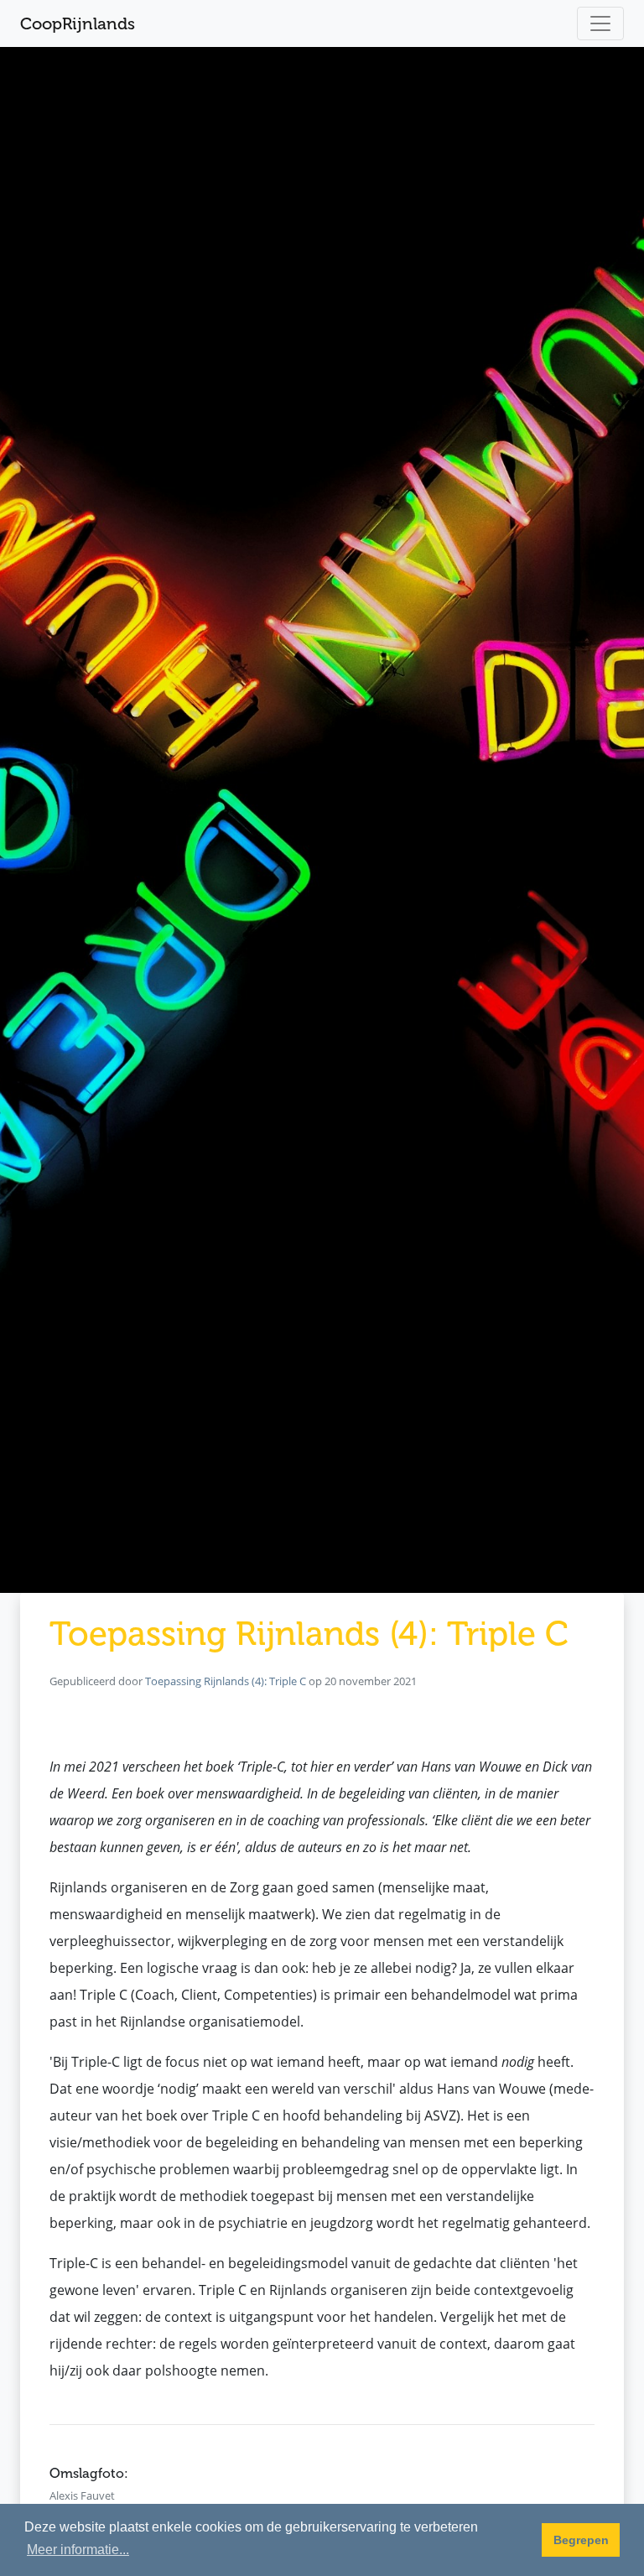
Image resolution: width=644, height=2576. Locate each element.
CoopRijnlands (78, 23)
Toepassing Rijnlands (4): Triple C (226, 1681)
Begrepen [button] (581, 2540)
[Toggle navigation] (600, 23)
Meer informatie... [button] (78, 2550)
